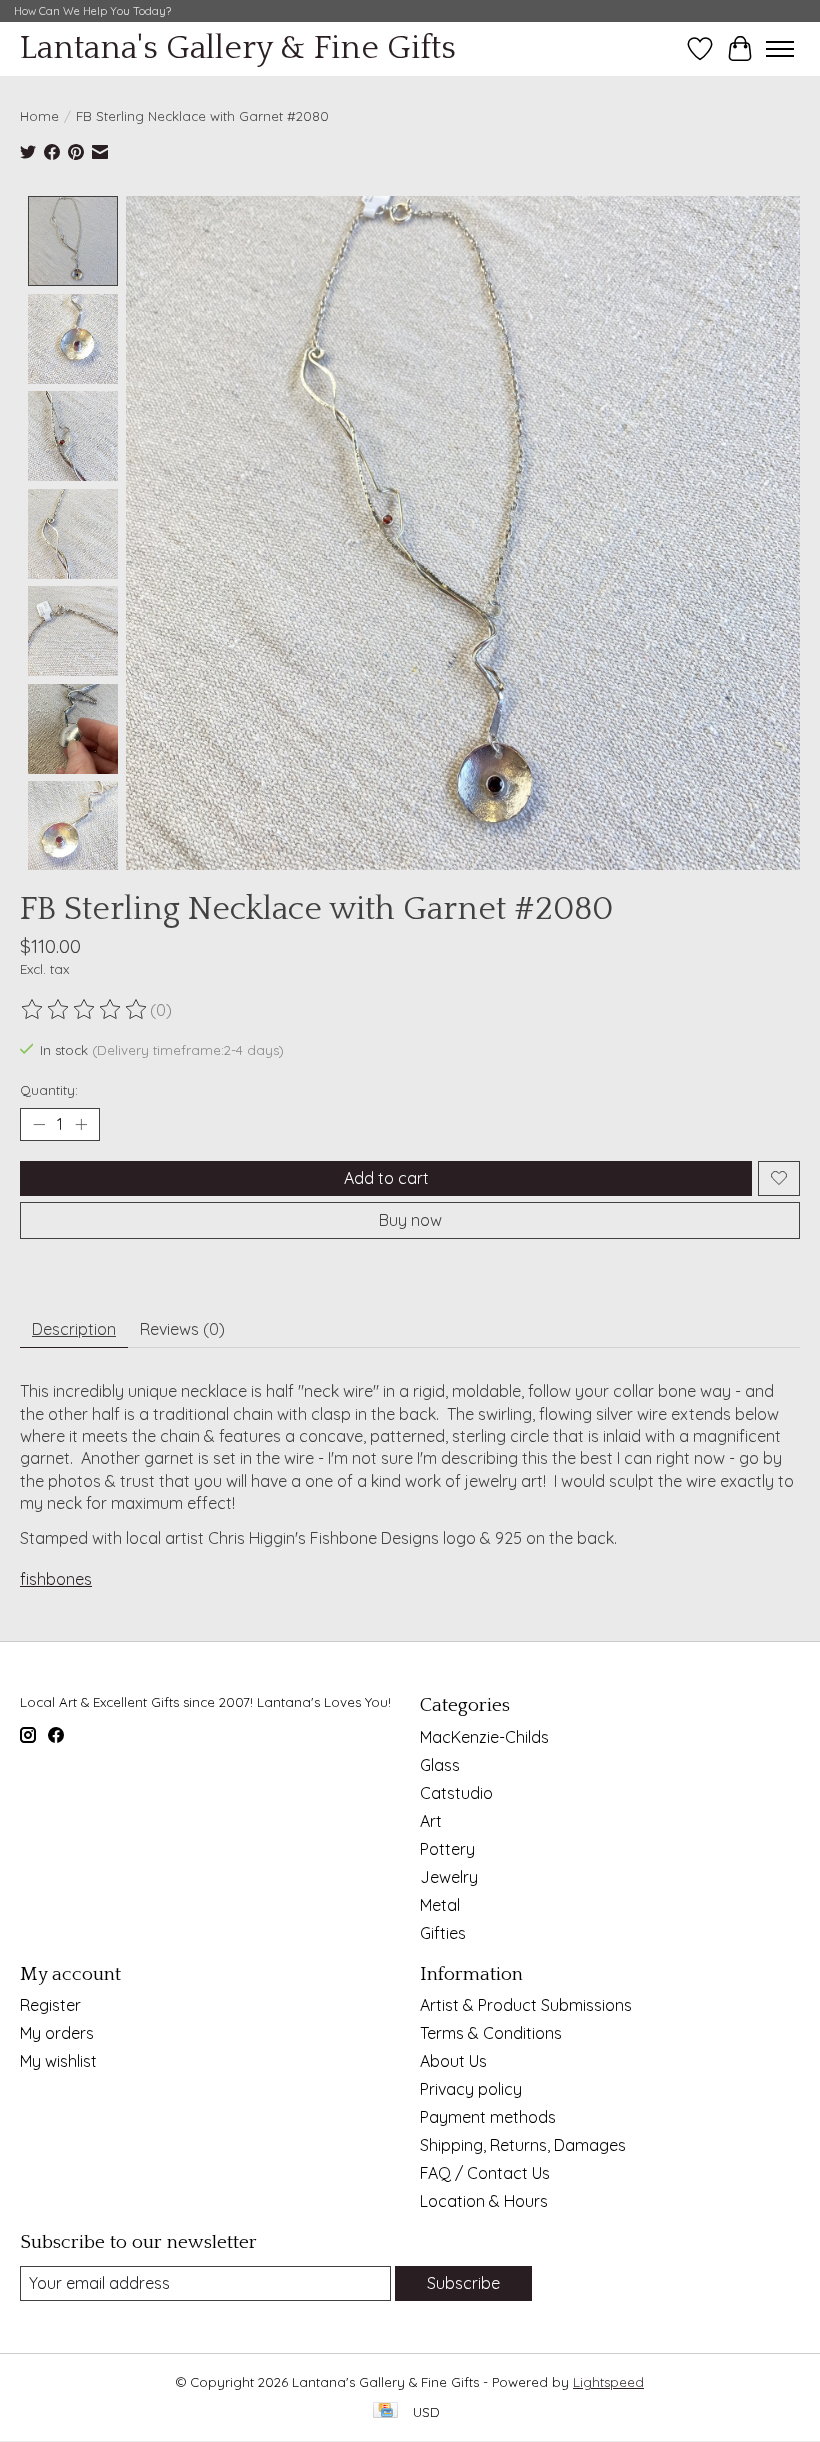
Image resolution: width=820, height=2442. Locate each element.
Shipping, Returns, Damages (523, 2145)
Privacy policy (471, 2089)
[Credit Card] (385, 2411)
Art (431, 1821)
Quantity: (49, 1090)
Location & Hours (484, 2201)
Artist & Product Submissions (526, 2005)
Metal (440, 1905)
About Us (453, 2061)
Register (50, 2005)
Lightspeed (608, 2382)
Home (39, 116)
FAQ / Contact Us (485, 2173)
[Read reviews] (85, 1010)
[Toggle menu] (780, 49)
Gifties (443, 1933)
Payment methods (488, 2117)
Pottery (447, 1849)
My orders (57, 2033)
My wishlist (58, 2061)
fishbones (56, 1579)
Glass (440, 1765)
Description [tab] (74, 1329)
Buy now (410, 1220)
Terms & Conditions (491, 2033)
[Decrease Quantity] (39, 1124)
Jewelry (449, 1877)
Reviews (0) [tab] (182, 1329)
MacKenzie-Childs (484, 1737)
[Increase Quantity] (81, 1124)
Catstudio (456, 1793)
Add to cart (386, 1178)
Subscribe (463, 2283)
